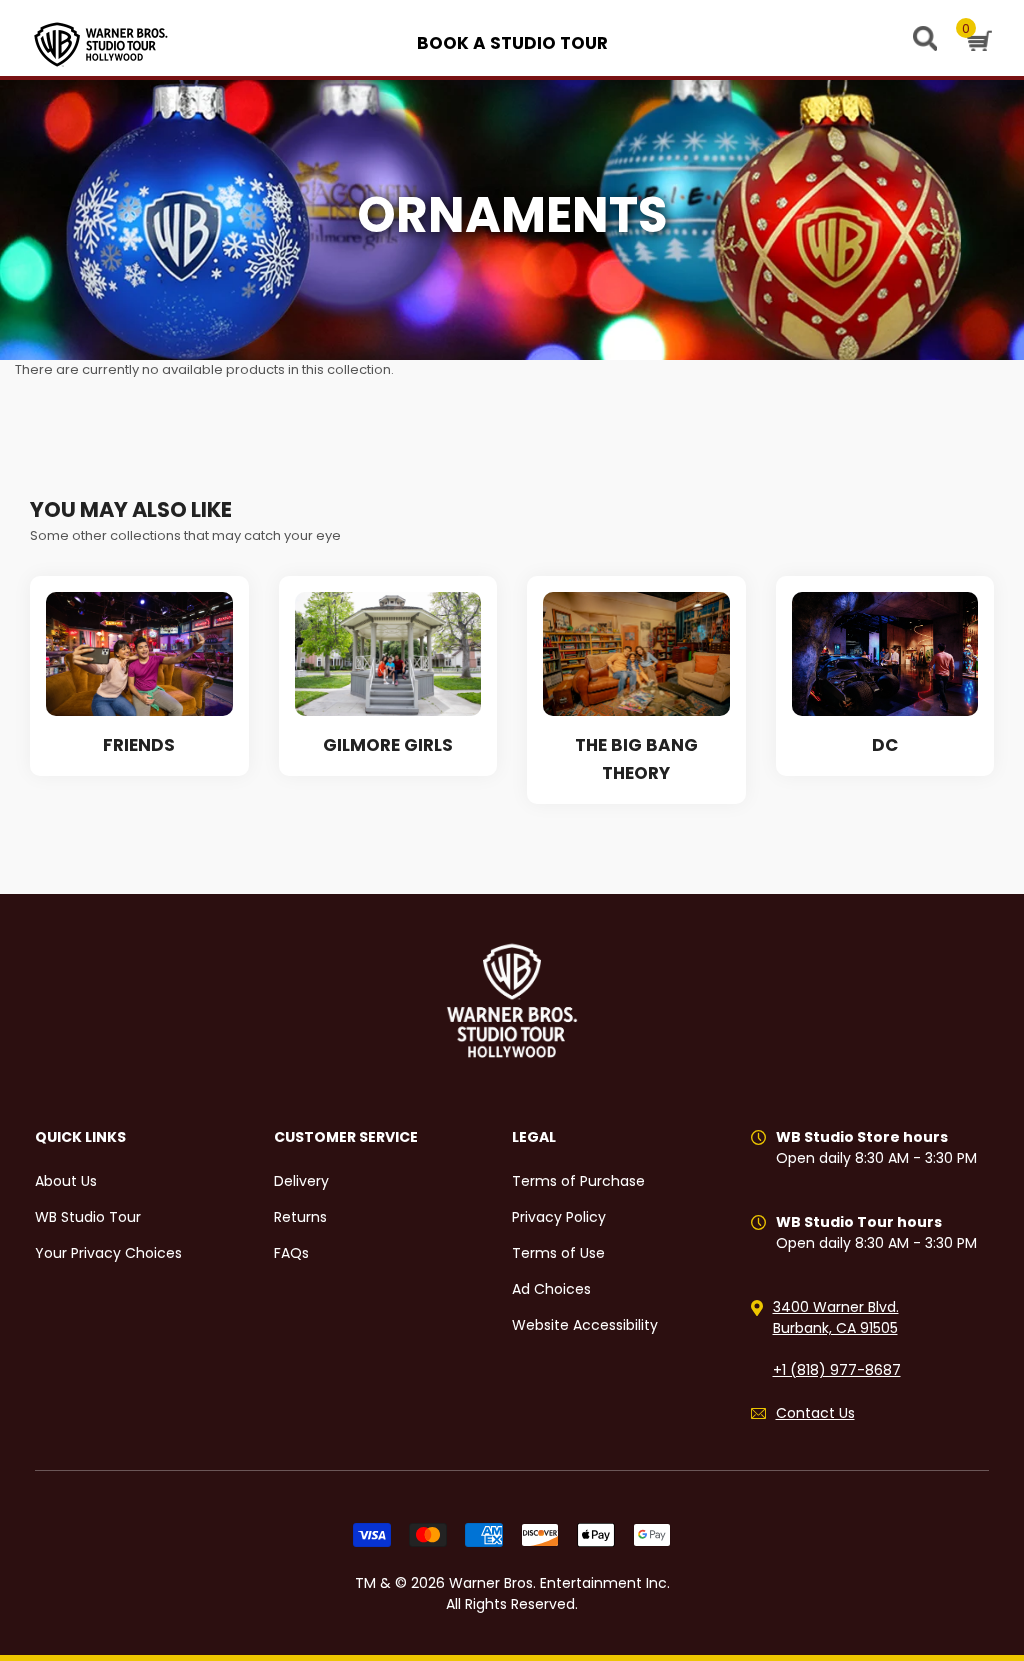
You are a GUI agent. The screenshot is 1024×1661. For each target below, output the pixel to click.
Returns (300, 1217)
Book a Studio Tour (512, 43)
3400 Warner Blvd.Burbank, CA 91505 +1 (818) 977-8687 (837, 1338)
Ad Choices (551, 1289)
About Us (66, 1181)
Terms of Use (558, 1253)
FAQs (291, 1253)
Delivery (301, 1181)
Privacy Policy (559, 1217)
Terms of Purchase (578, 1181)
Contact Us (815, 1413)
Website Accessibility (585, 1325)
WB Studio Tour (88, 1217)
